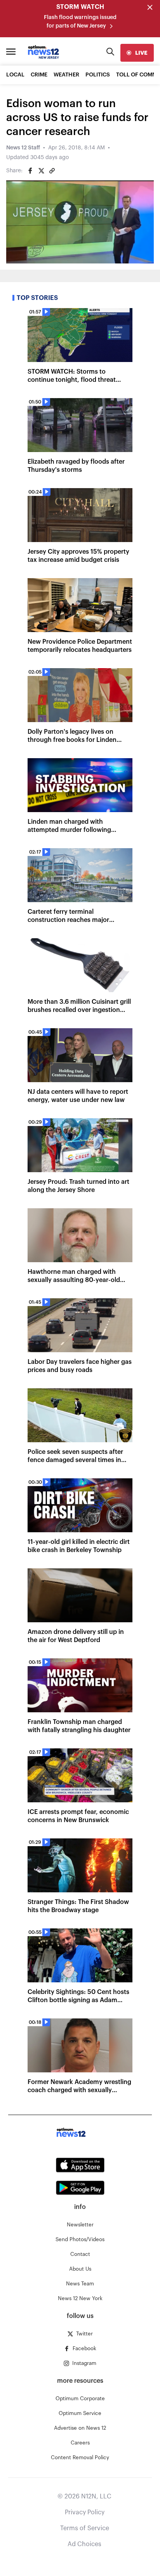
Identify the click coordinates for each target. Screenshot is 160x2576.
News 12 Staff (23, 148)
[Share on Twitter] (41, 171)
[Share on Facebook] (30, 171)
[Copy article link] (52, 171)
